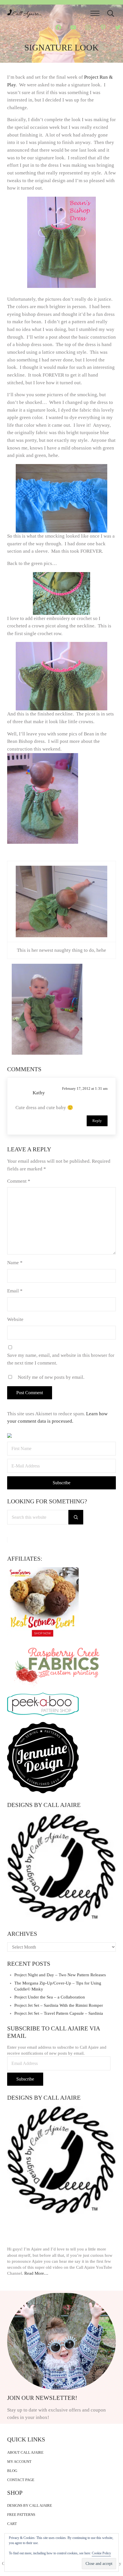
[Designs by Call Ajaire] (62, 1868)
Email (15, 1291)
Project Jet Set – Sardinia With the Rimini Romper (59, 2005)
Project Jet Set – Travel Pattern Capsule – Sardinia (59, 2013)
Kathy (39, 1093)
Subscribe (25, 2079)
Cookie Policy (101, 2553)
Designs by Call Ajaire (44, 1805)
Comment (19, 1181)
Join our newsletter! (42, 2398)
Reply (97, 1121)
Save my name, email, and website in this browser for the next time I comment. (61, 1359)
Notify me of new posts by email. (51, 1377)
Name (15, 1263)
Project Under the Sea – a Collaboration (50, 1997)
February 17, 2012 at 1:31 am (85, 1088)
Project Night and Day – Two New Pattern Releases (60, 1975)
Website (15, 1319)
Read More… (36, 2273)
